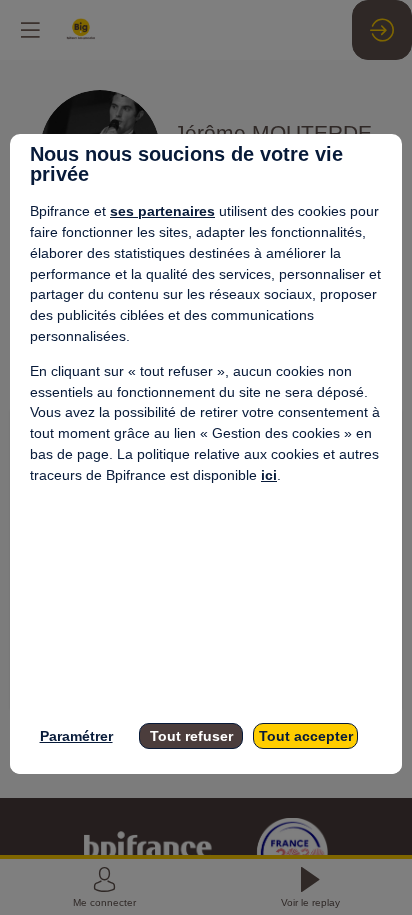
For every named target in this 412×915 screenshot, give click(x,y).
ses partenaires (162, 211)
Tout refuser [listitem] (191, 736)
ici (269, 475)
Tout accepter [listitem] (306, 736)
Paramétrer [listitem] (76, 736)
